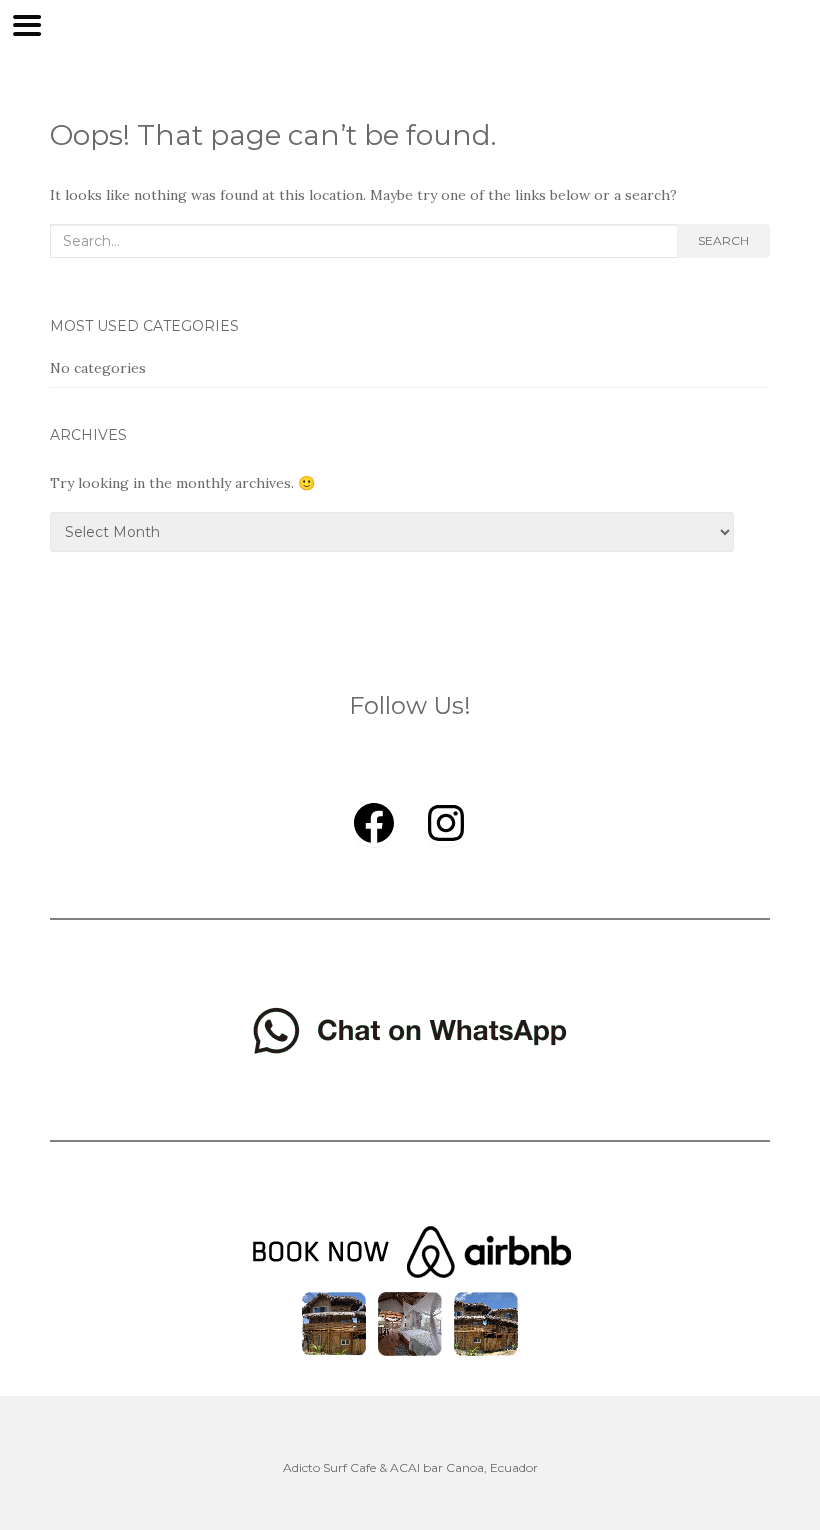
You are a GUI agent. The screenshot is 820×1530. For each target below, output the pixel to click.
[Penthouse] (410, 1322)
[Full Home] (334, 1322)
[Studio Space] (486, 1322)
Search (723, 240)
